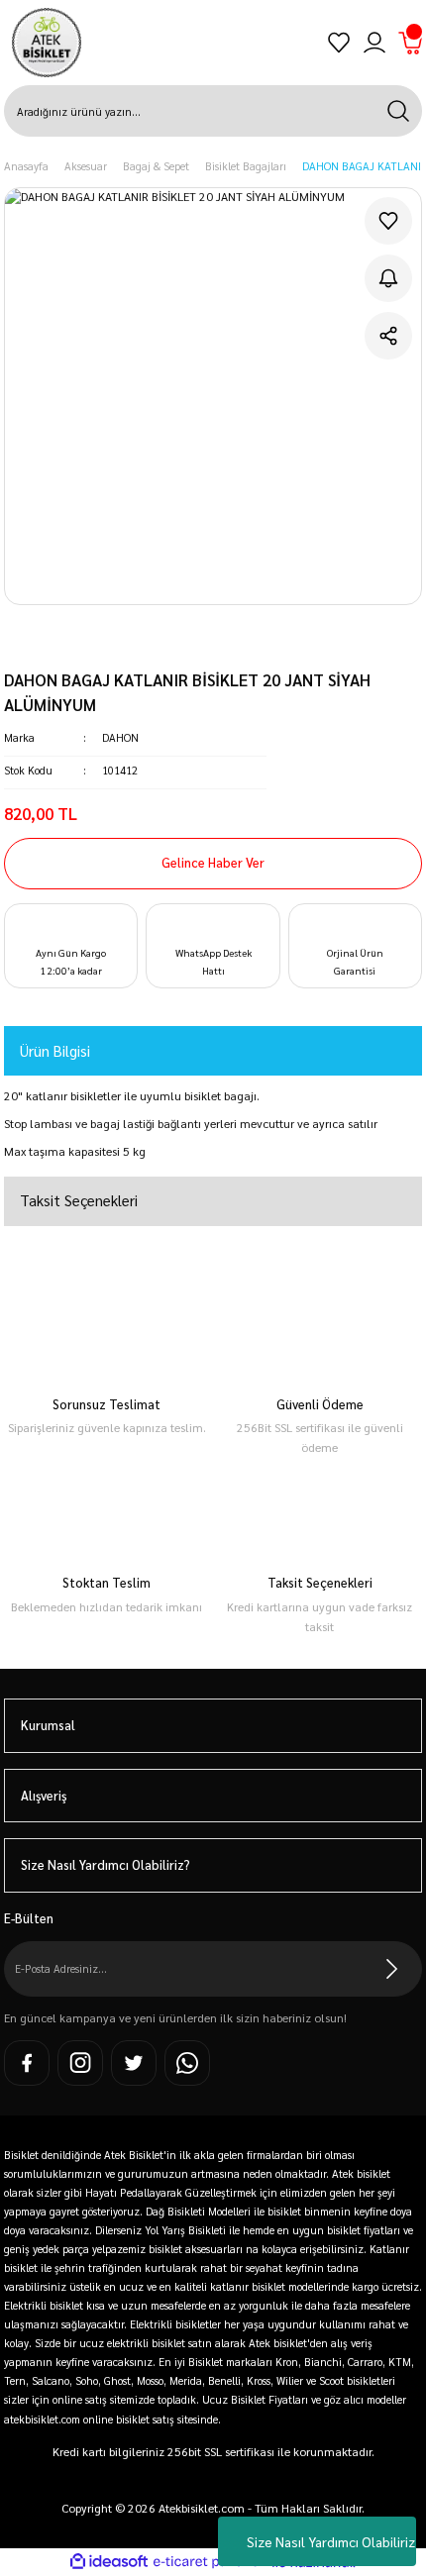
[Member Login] (374, 43)
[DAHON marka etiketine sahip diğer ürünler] (82, 646)
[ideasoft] (109, 2562)
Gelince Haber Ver (213, 862)
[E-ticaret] (211, 2562)
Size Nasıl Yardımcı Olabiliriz (331, 2541)
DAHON (120, 737)
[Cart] (410, 43)
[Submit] (392, 1969)
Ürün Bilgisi (55, 1050)
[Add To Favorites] (388, 221)
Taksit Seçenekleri (79, 1200)
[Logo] (47, 43)
